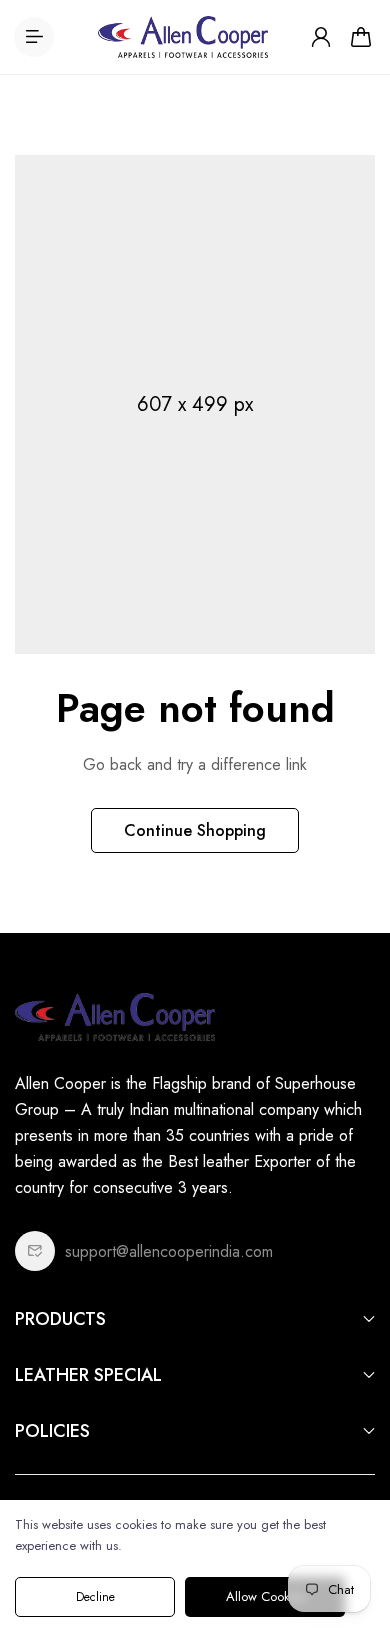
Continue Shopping (195, 830)
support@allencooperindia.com (169, 1251)
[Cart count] (361, 37)
